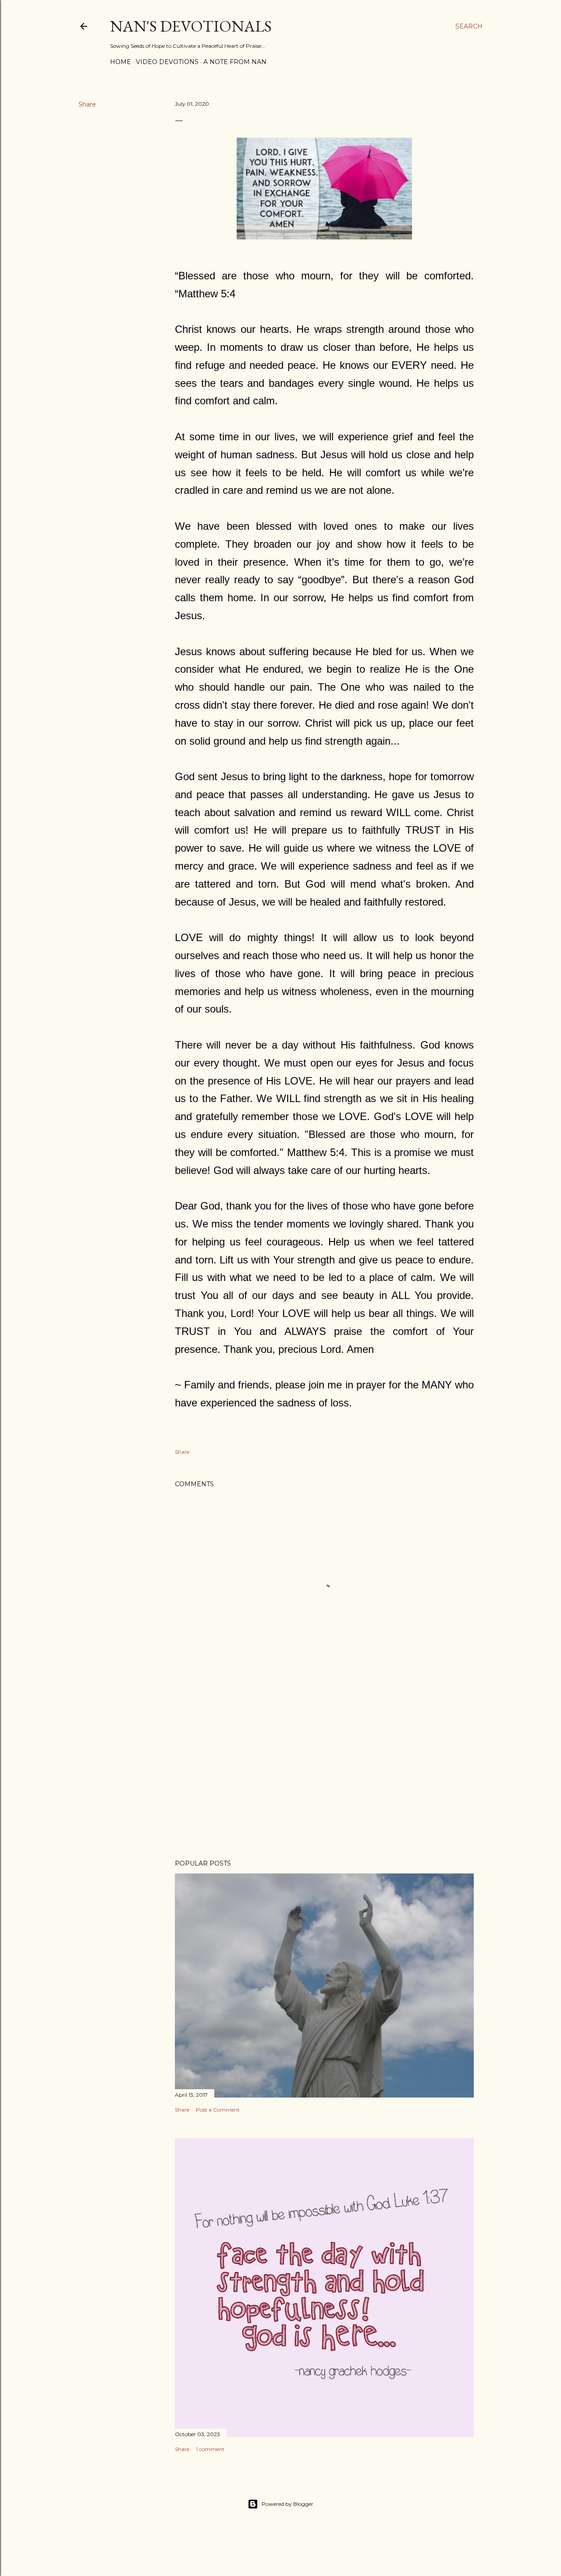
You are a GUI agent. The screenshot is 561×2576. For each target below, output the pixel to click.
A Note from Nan (235, 62)
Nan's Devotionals (191, 26)
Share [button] (87, 104)
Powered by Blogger (288, 2504)
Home (121, 62)
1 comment (210, 2449)
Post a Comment (218, 2110)
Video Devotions (167, 62)
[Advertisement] (324, 1776)
